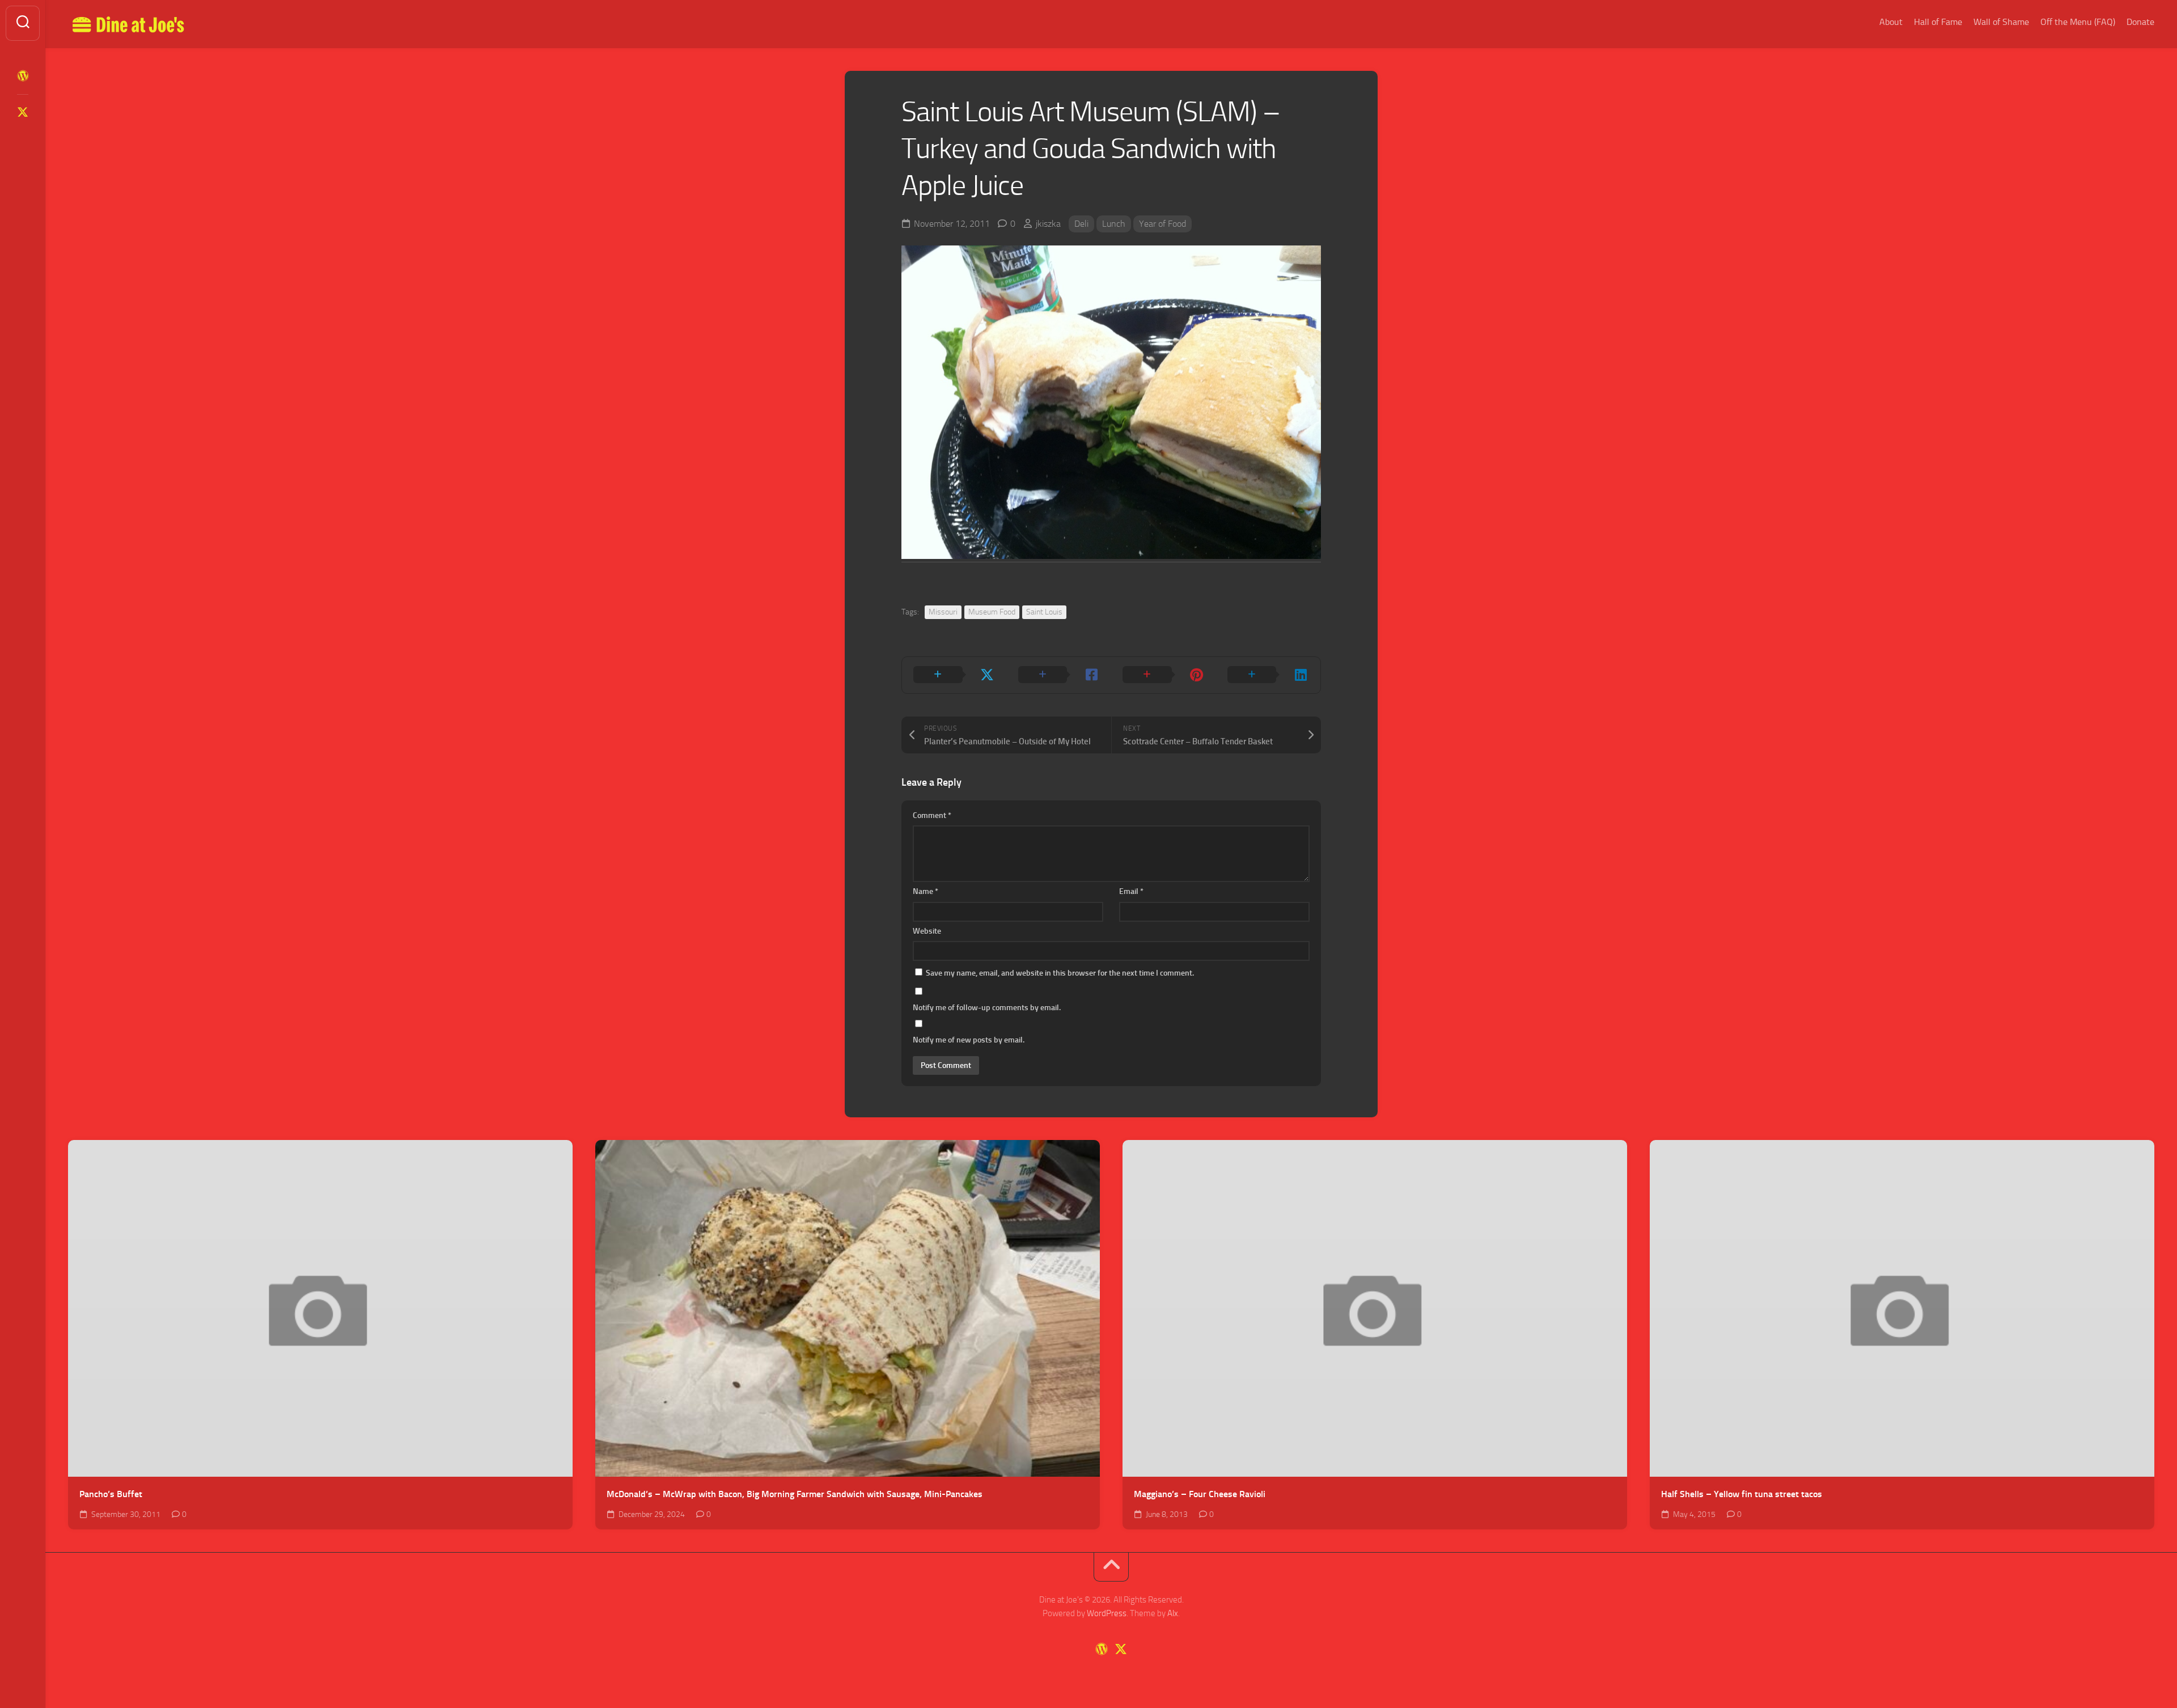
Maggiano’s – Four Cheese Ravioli (1200, 1494)
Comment (932, 815)
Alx (1173, 1613)
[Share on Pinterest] (1164, 675)
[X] (23, 112)
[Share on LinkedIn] (1268, 675)
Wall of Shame (2001, 22)
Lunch (1114, 224)
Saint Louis (1044, 612)
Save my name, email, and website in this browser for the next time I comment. (1060, 973)
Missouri (943, 612)
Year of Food (1162, 224)
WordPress (1107, 1613)
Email (1131, 891)
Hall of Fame (1938, 22)
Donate (2140, 22)
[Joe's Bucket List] (23, 76)
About (1891, 22)
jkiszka (1048, 224)
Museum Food (992, 612)
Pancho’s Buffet (111, 1494)
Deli (1081, 224)
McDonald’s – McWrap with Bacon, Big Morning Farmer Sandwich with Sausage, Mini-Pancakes (795, 1494)
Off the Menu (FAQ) (2078, 22)
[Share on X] (954, 675)
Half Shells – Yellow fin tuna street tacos (1742, 1494)
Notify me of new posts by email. (969, 1040)
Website (927, 931)
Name (926, 891)
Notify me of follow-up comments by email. (987, 1008)
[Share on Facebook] (1059, 675)
